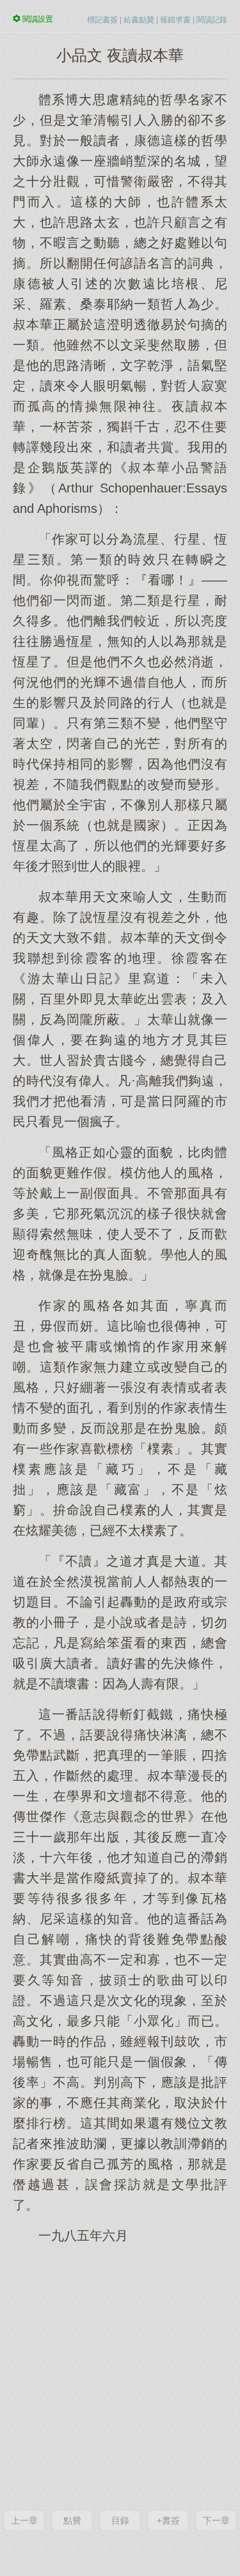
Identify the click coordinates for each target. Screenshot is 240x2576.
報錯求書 (175, 20)
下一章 (216, 2520)
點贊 (72, 2520)
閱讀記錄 (212, 20)
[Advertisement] (120, 2376)
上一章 (24, 2520)
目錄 (120, 2520)
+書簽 (168, 2520)
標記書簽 (102, 20)
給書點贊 (139, 20)
